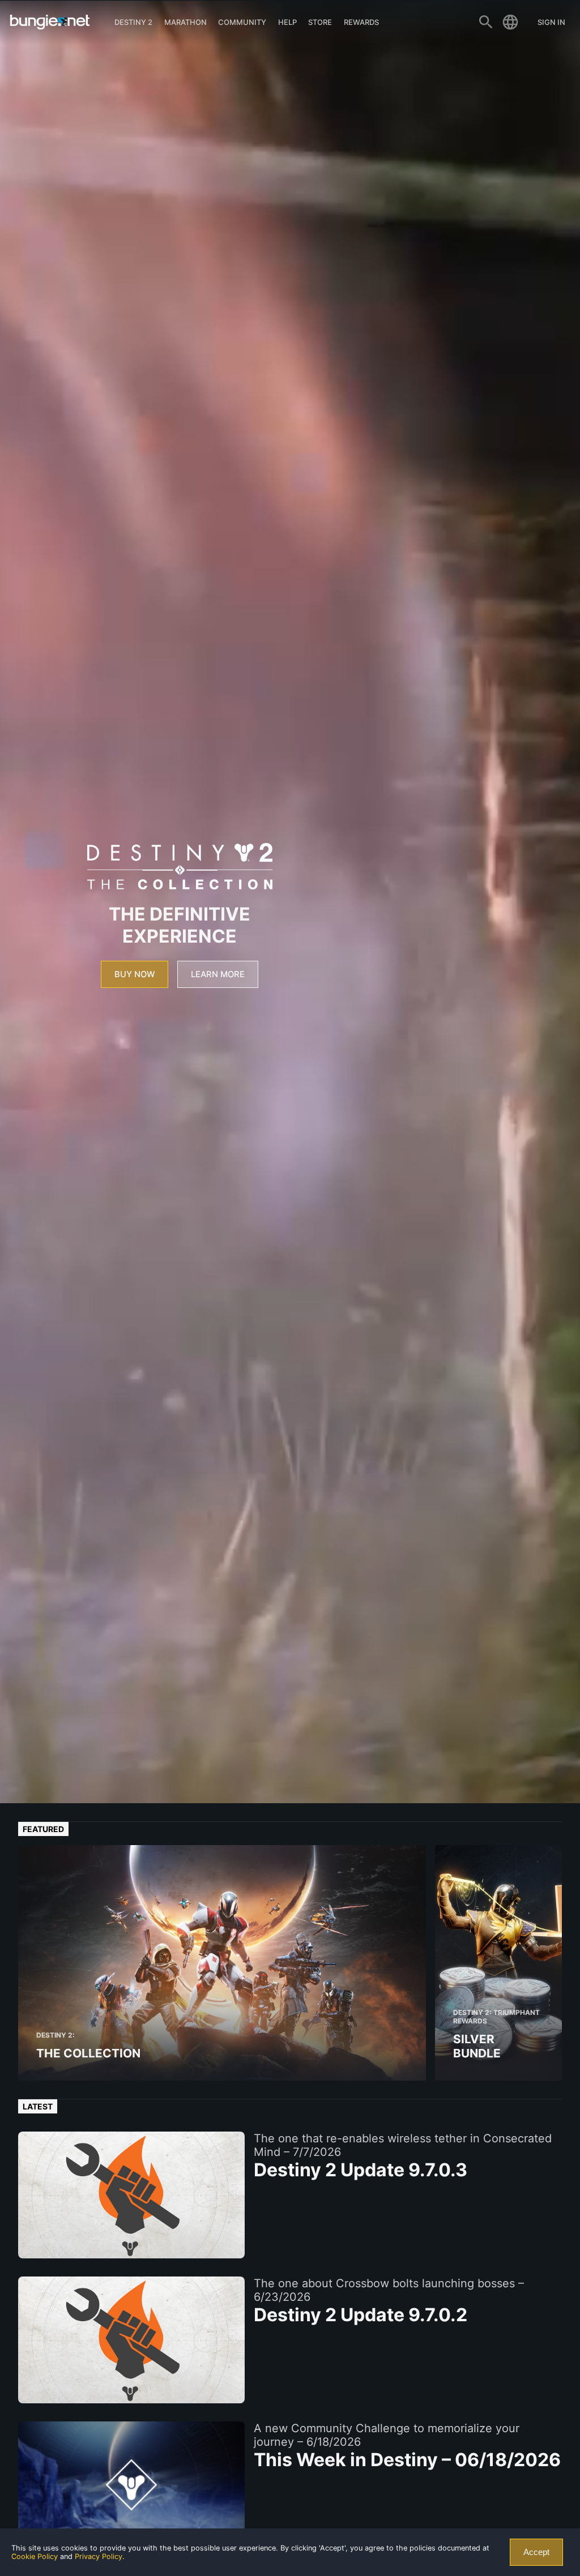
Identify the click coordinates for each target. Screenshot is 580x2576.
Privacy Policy (99, 2556)
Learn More (218, 974)
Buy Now (135, 974)
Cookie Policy (35, 2556)
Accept (536, 2552)
